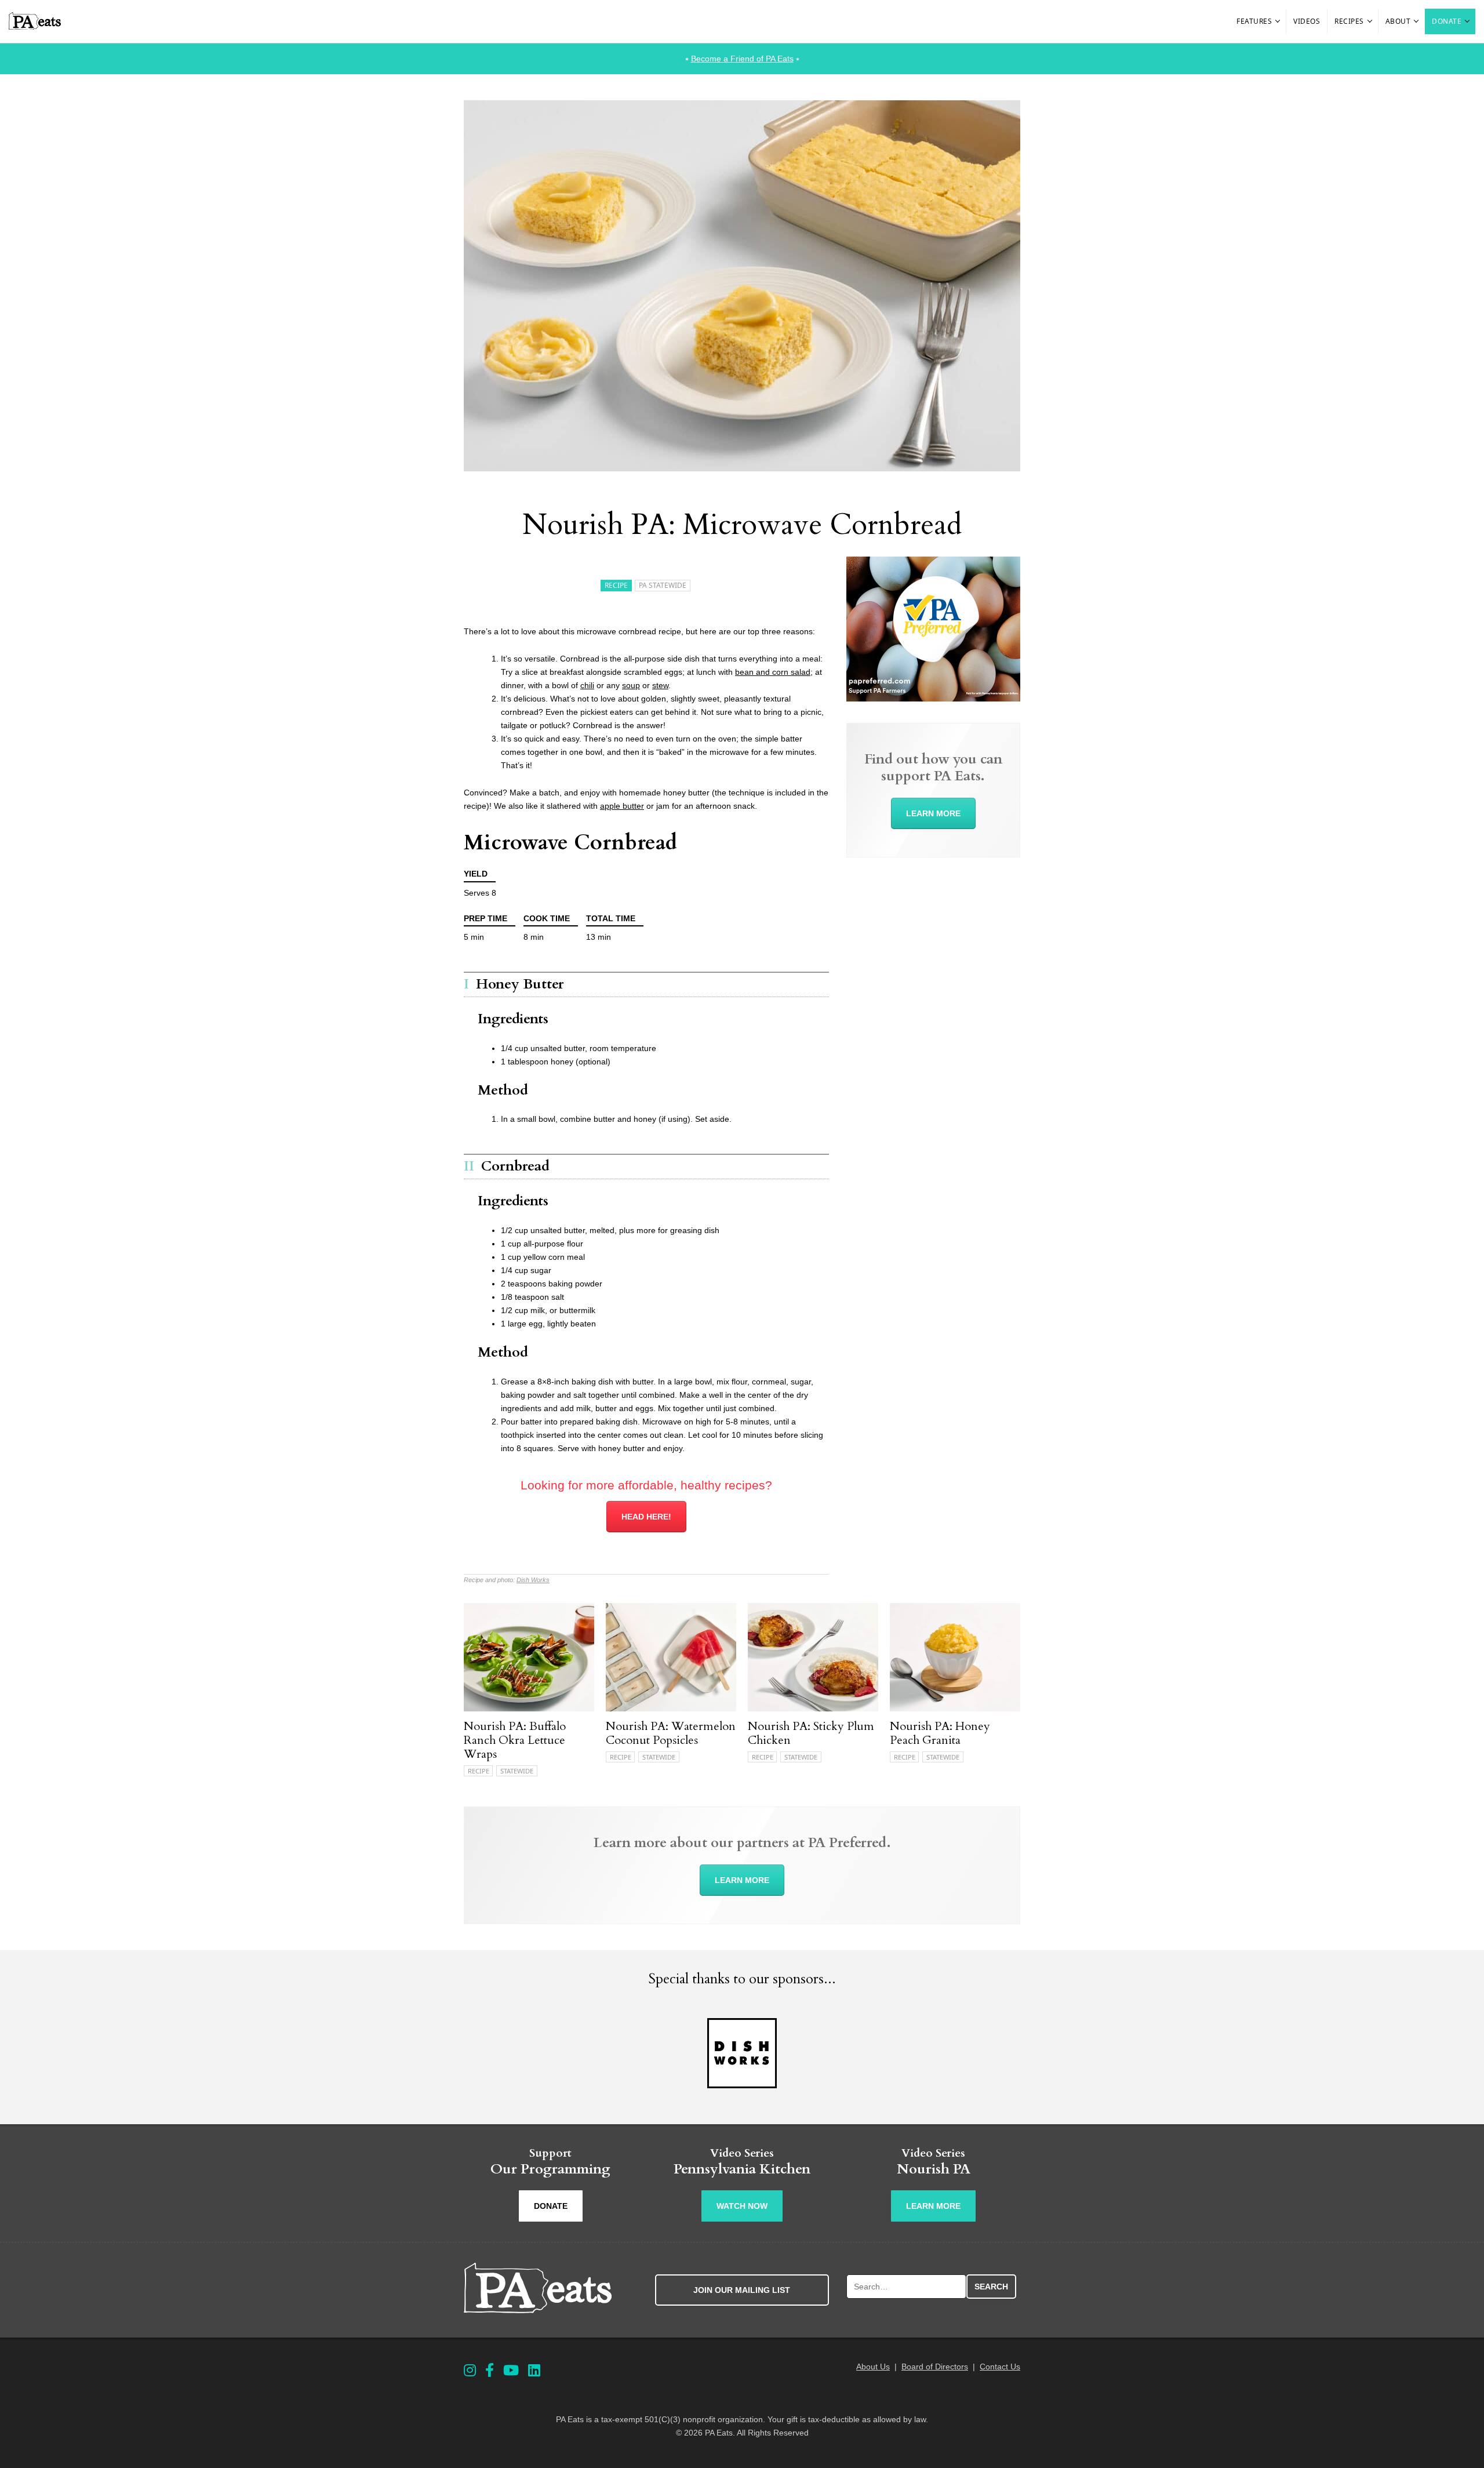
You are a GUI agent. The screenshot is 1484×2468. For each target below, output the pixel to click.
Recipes (1349, 21)
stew (660, 685)
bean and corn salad (773, 672)
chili (587, 685)
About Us (873, 2367)
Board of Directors (935, 2367)
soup (631, 685)
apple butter (622, 806)
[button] (1278, 21)
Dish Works (533, 1580)
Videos (1307, 21)
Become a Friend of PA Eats (742, 59)
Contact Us (1000, 2367)
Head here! (646, 1517)
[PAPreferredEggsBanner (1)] (933, 699)
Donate (1447, 21)
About (1398, 21)
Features (1254, 21)
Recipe (616, 585)
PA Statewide (663, 585)
